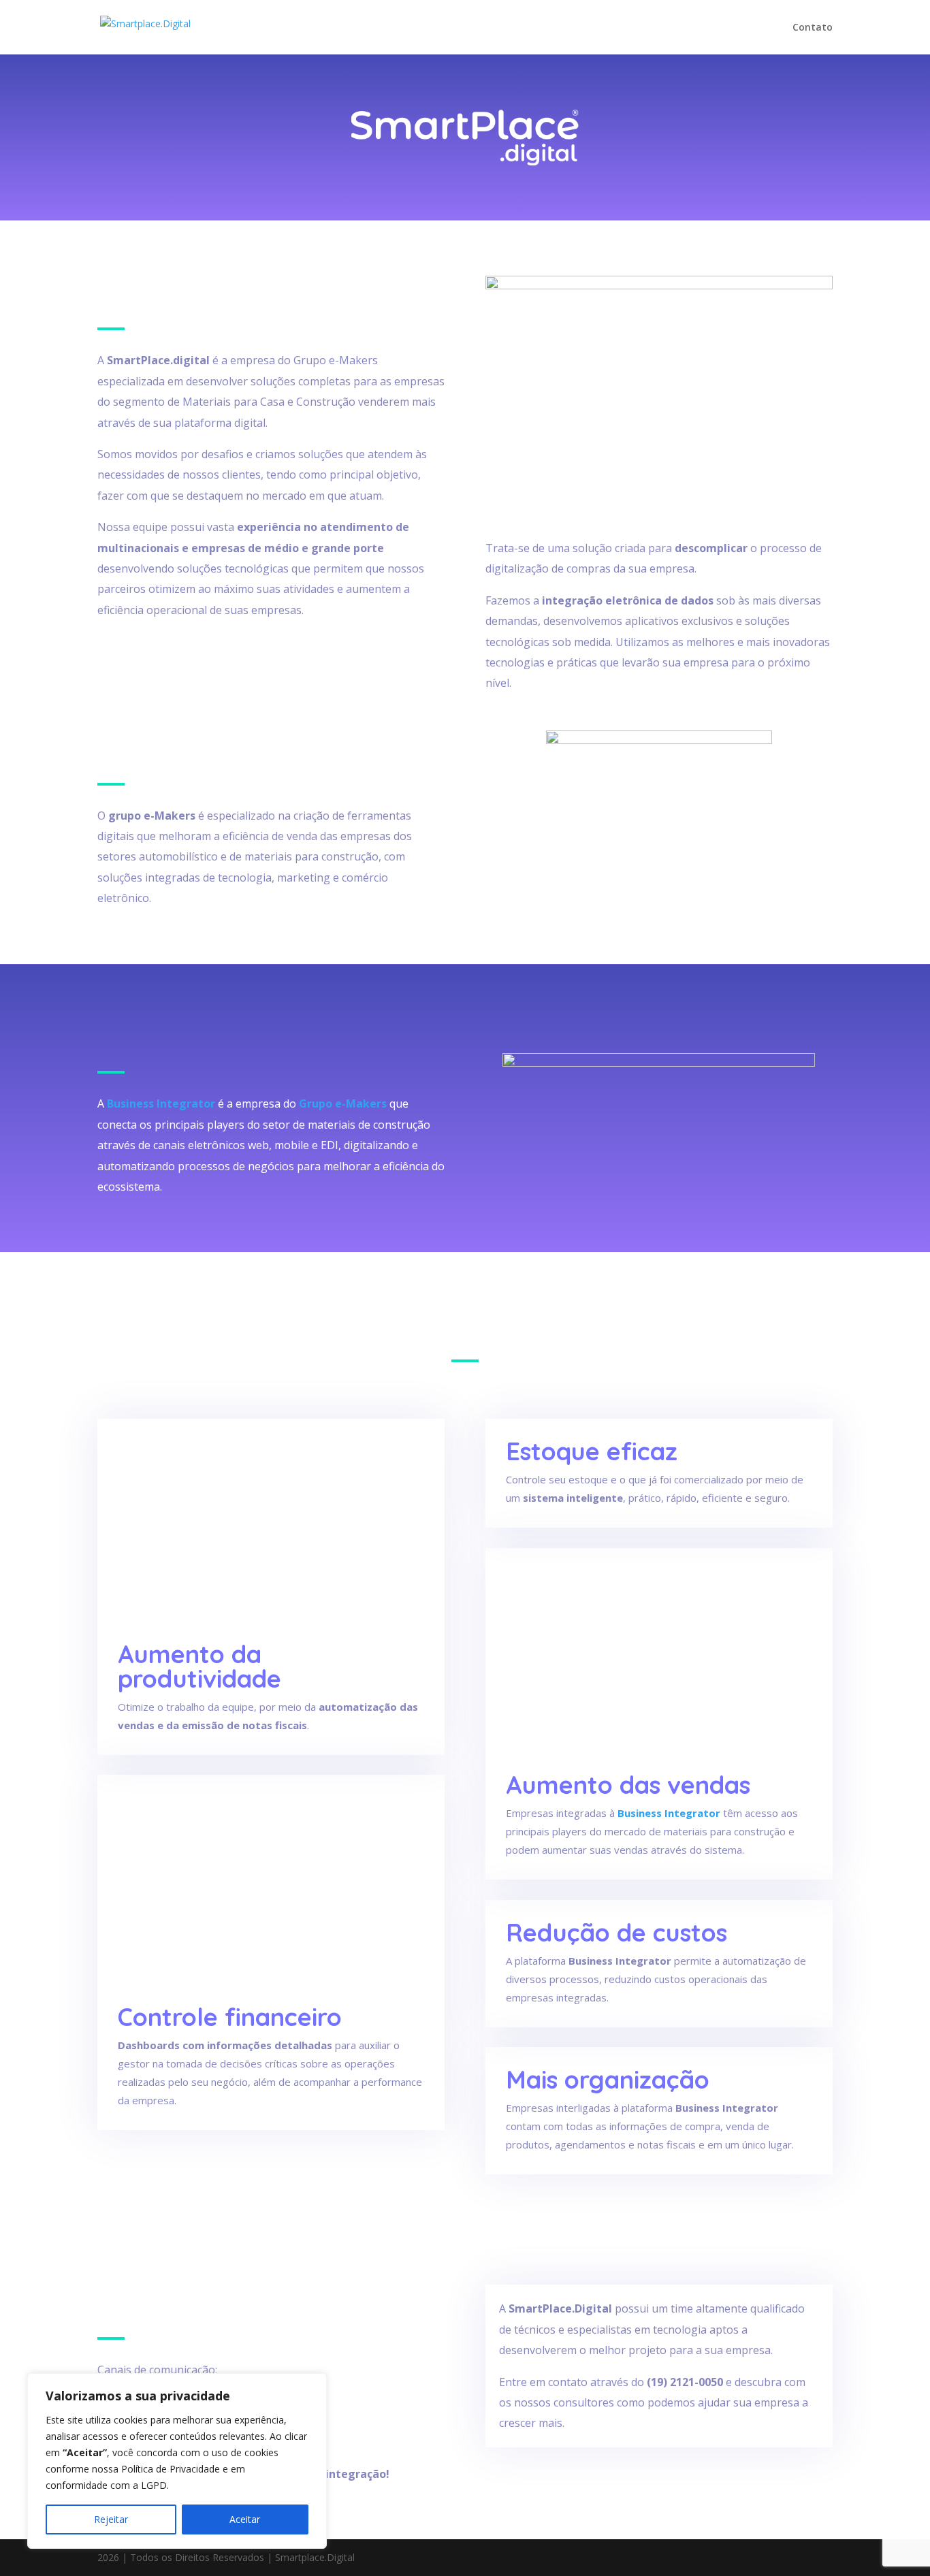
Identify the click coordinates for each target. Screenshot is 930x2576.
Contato (813, 28)
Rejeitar (111, 2519)
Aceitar (245, 2519)
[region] (177, 2461)
